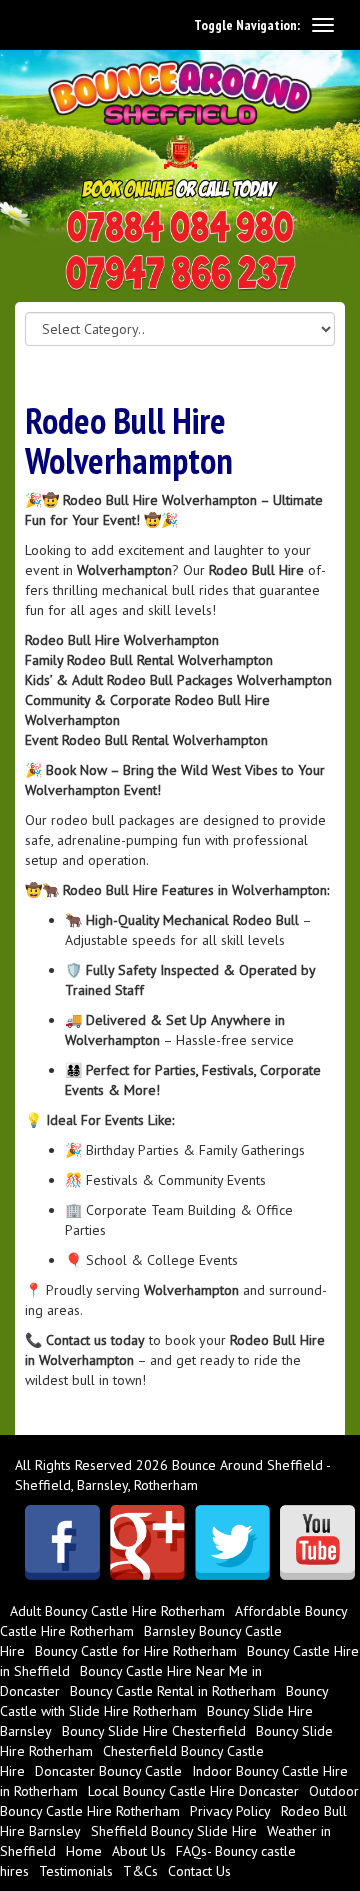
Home (84, 1851)
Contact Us (199, 1871)
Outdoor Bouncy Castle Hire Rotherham (179, 1801)
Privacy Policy (230, 1811)
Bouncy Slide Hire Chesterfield (154, 1731)
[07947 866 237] (180, 273)
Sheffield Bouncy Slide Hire (174, 1831)
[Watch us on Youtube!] (317, 1542)
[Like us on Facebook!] (62, 1542)
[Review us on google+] (147, 1542)
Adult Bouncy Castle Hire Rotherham (117, 1611)
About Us (139, 1851)
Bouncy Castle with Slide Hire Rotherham (164, 1701)
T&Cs (140, 1871)
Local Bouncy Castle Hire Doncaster (193, 1791)
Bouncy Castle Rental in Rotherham (173, 1691)
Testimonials (76, 1871)
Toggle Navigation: (247, 25)
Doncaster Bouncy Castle (108, 1771)
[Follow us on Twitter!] (232, 1542)
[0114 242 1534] (180, 227)
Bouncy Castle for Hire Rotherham (136, 1651)
